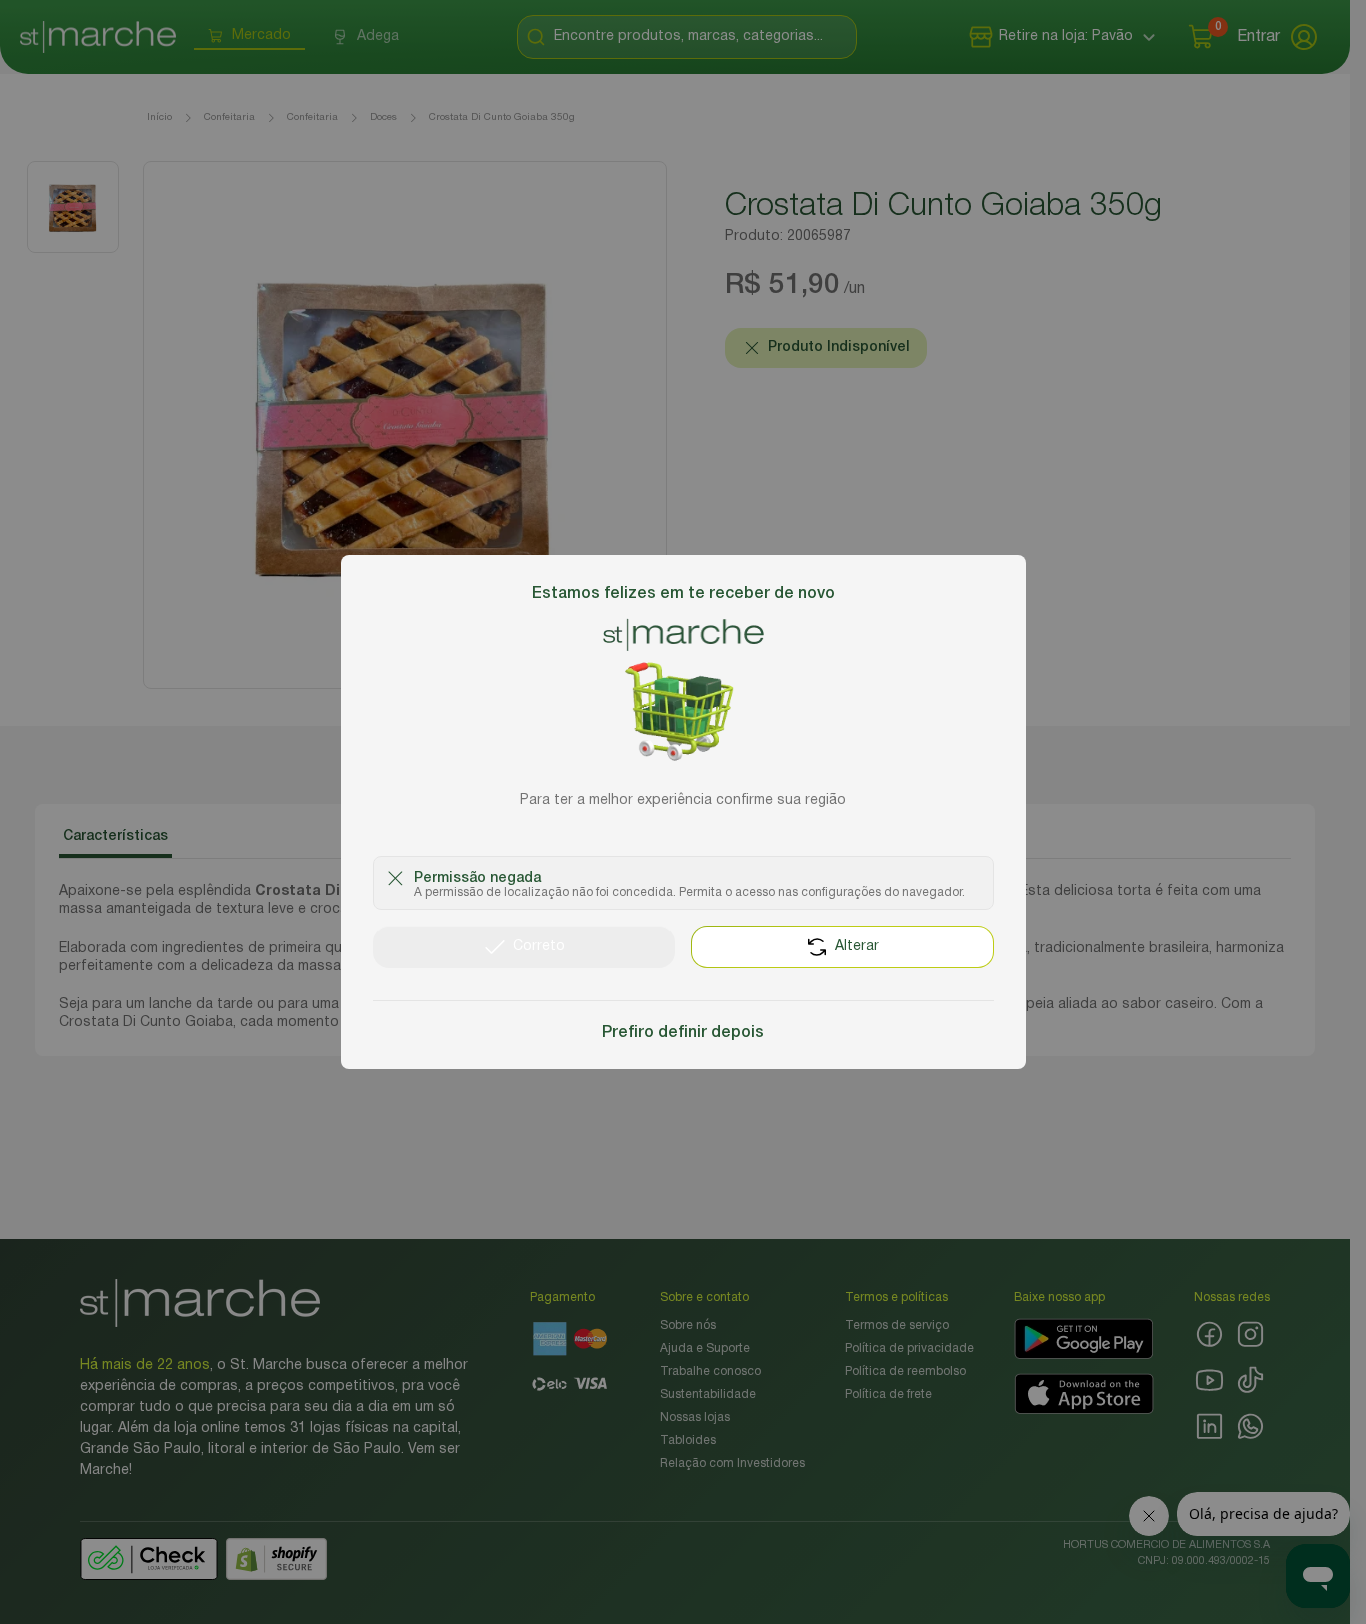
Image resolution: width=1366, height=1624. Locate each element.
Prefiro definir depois (683, 1033)
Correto (539, 946)
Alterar (857, 946)
